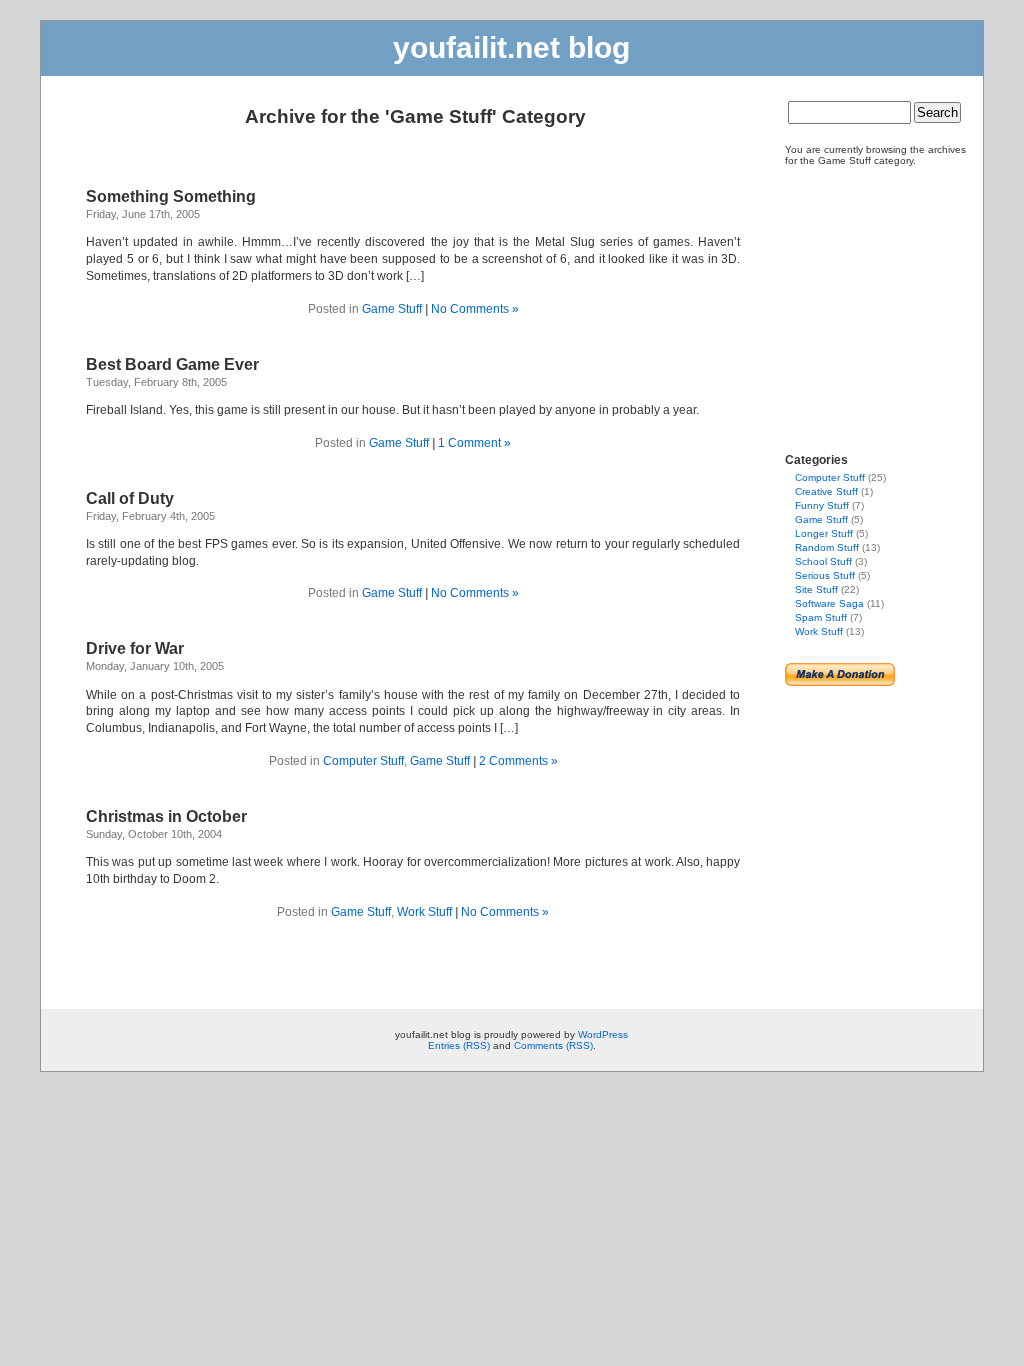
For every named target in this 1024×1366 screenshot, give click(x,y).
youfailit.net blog (511, 47)
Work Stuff (424, 912)
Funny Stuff (822, 505)
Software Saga (829, 603)
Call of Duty (130, 498)
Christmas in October (166, 816)
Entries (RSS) (459, 1045)
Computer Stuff (363, 761)
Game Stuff (392, 309)
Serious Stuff (825, 575)
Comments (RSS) (553, 1045)
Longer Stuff (824, 533)
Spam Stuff (821, 617)
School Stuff (823, 561)
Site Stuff (816, 589)
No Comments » (475, 309)
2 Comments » (518, 761)
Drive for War (135, 648)
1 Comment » (474, 443)
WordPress (603, 1034)
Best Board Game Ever (172, 364)
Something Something (171, 196)
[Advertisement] (845, 301)
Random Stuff (827, 547)
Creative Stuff (826, 491)
